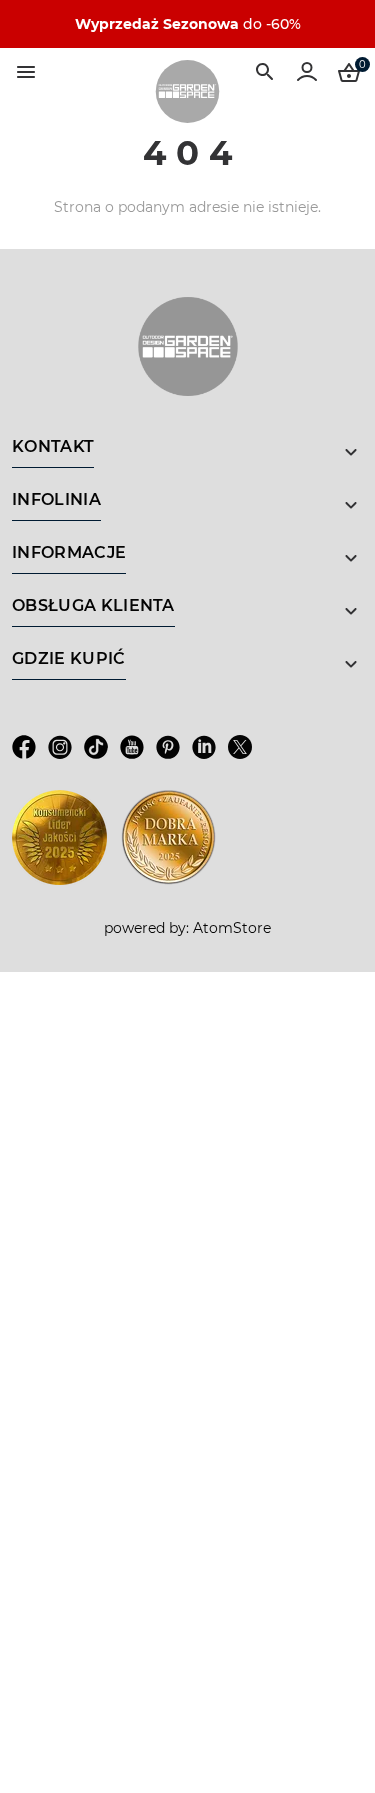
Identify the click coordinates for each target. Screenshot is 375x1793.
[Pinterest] (168, 746)
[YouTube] (132, 746)
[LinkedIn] (204, 746)
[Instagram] (60, 746)
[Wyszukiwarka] (265, 72)
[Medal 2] (168, 837)
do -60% (188, 24)
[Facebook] (24, 746)
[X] (240, 746)
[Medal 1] (59, 837)
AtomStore (232, 928)
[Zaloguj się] (307, 72)
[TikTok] (96, 746)
